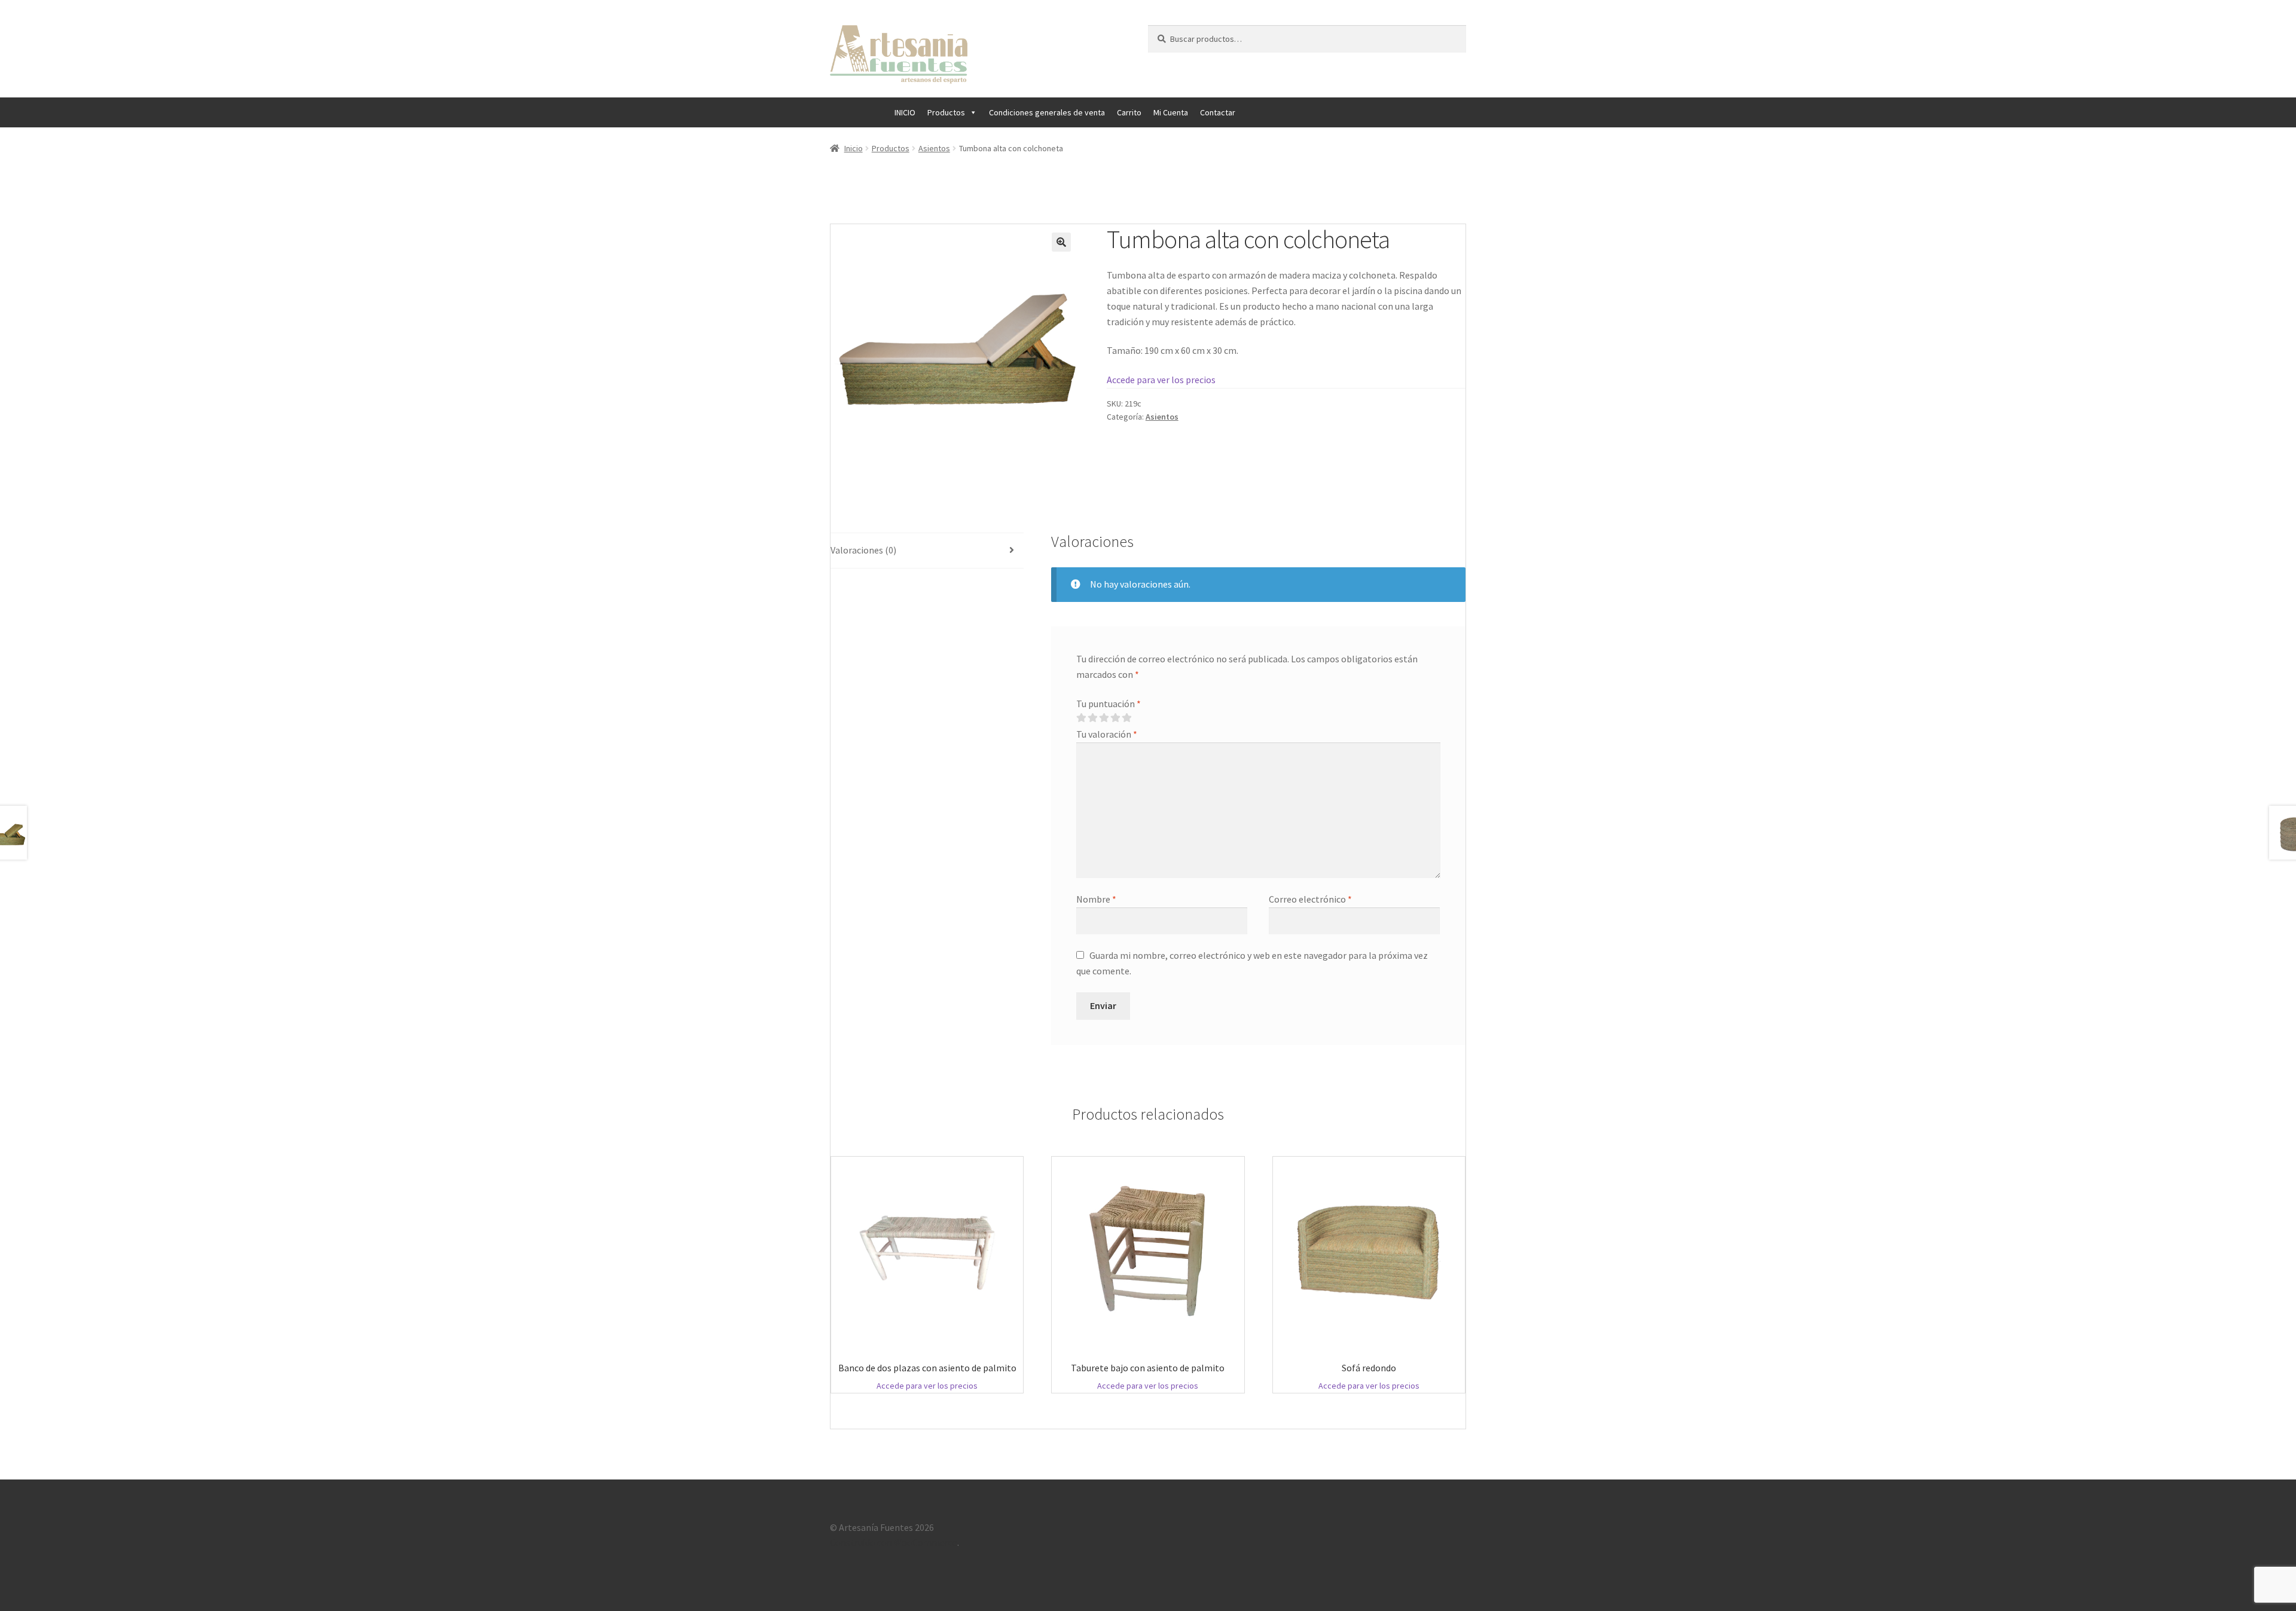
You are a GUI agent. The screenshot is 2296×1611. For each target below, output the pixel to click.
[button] (1061, 242)
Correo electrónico (1310, 899)
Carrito (1129, 112)
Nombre (1096, 899)
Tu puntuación (1109, 704)
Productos (946, 112)
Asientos (934, 148)
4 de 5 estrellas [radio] (1115, 718)
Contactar (1218, 112)
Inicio (854, 148)
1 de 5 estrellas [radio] (1081, 718)
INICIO (905, 112)
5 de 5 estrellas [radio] (1126, 718)
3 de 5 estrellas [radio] (1104, 718)
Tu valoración (1107, 734)
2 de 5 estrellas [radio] (1092, 718)
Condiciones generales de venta (1047, 112)
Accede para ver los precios (1161, 380)
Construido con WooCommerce (894, 1542)
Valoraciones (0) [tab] (863, 550)
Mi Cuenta (1171, 112)
